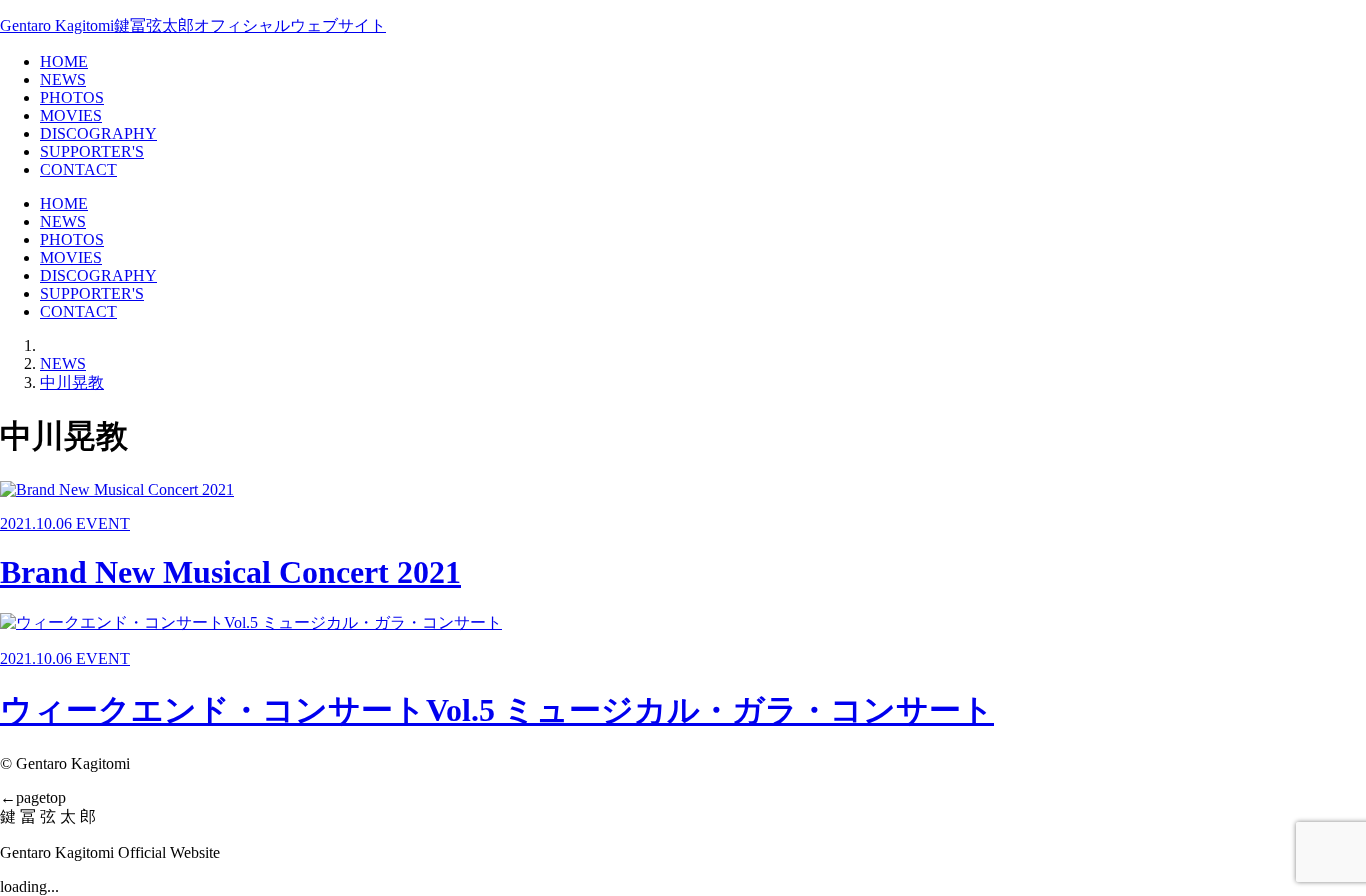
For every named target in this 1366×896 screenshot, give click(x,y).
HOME (64, 61)
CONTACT (78, 169)
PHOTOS (72, 97)
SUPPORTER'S (92, 151)
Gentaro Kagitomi (193, 25)
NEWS (63, 79)
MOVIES (71, 115)
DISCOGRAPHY (98, 133)
